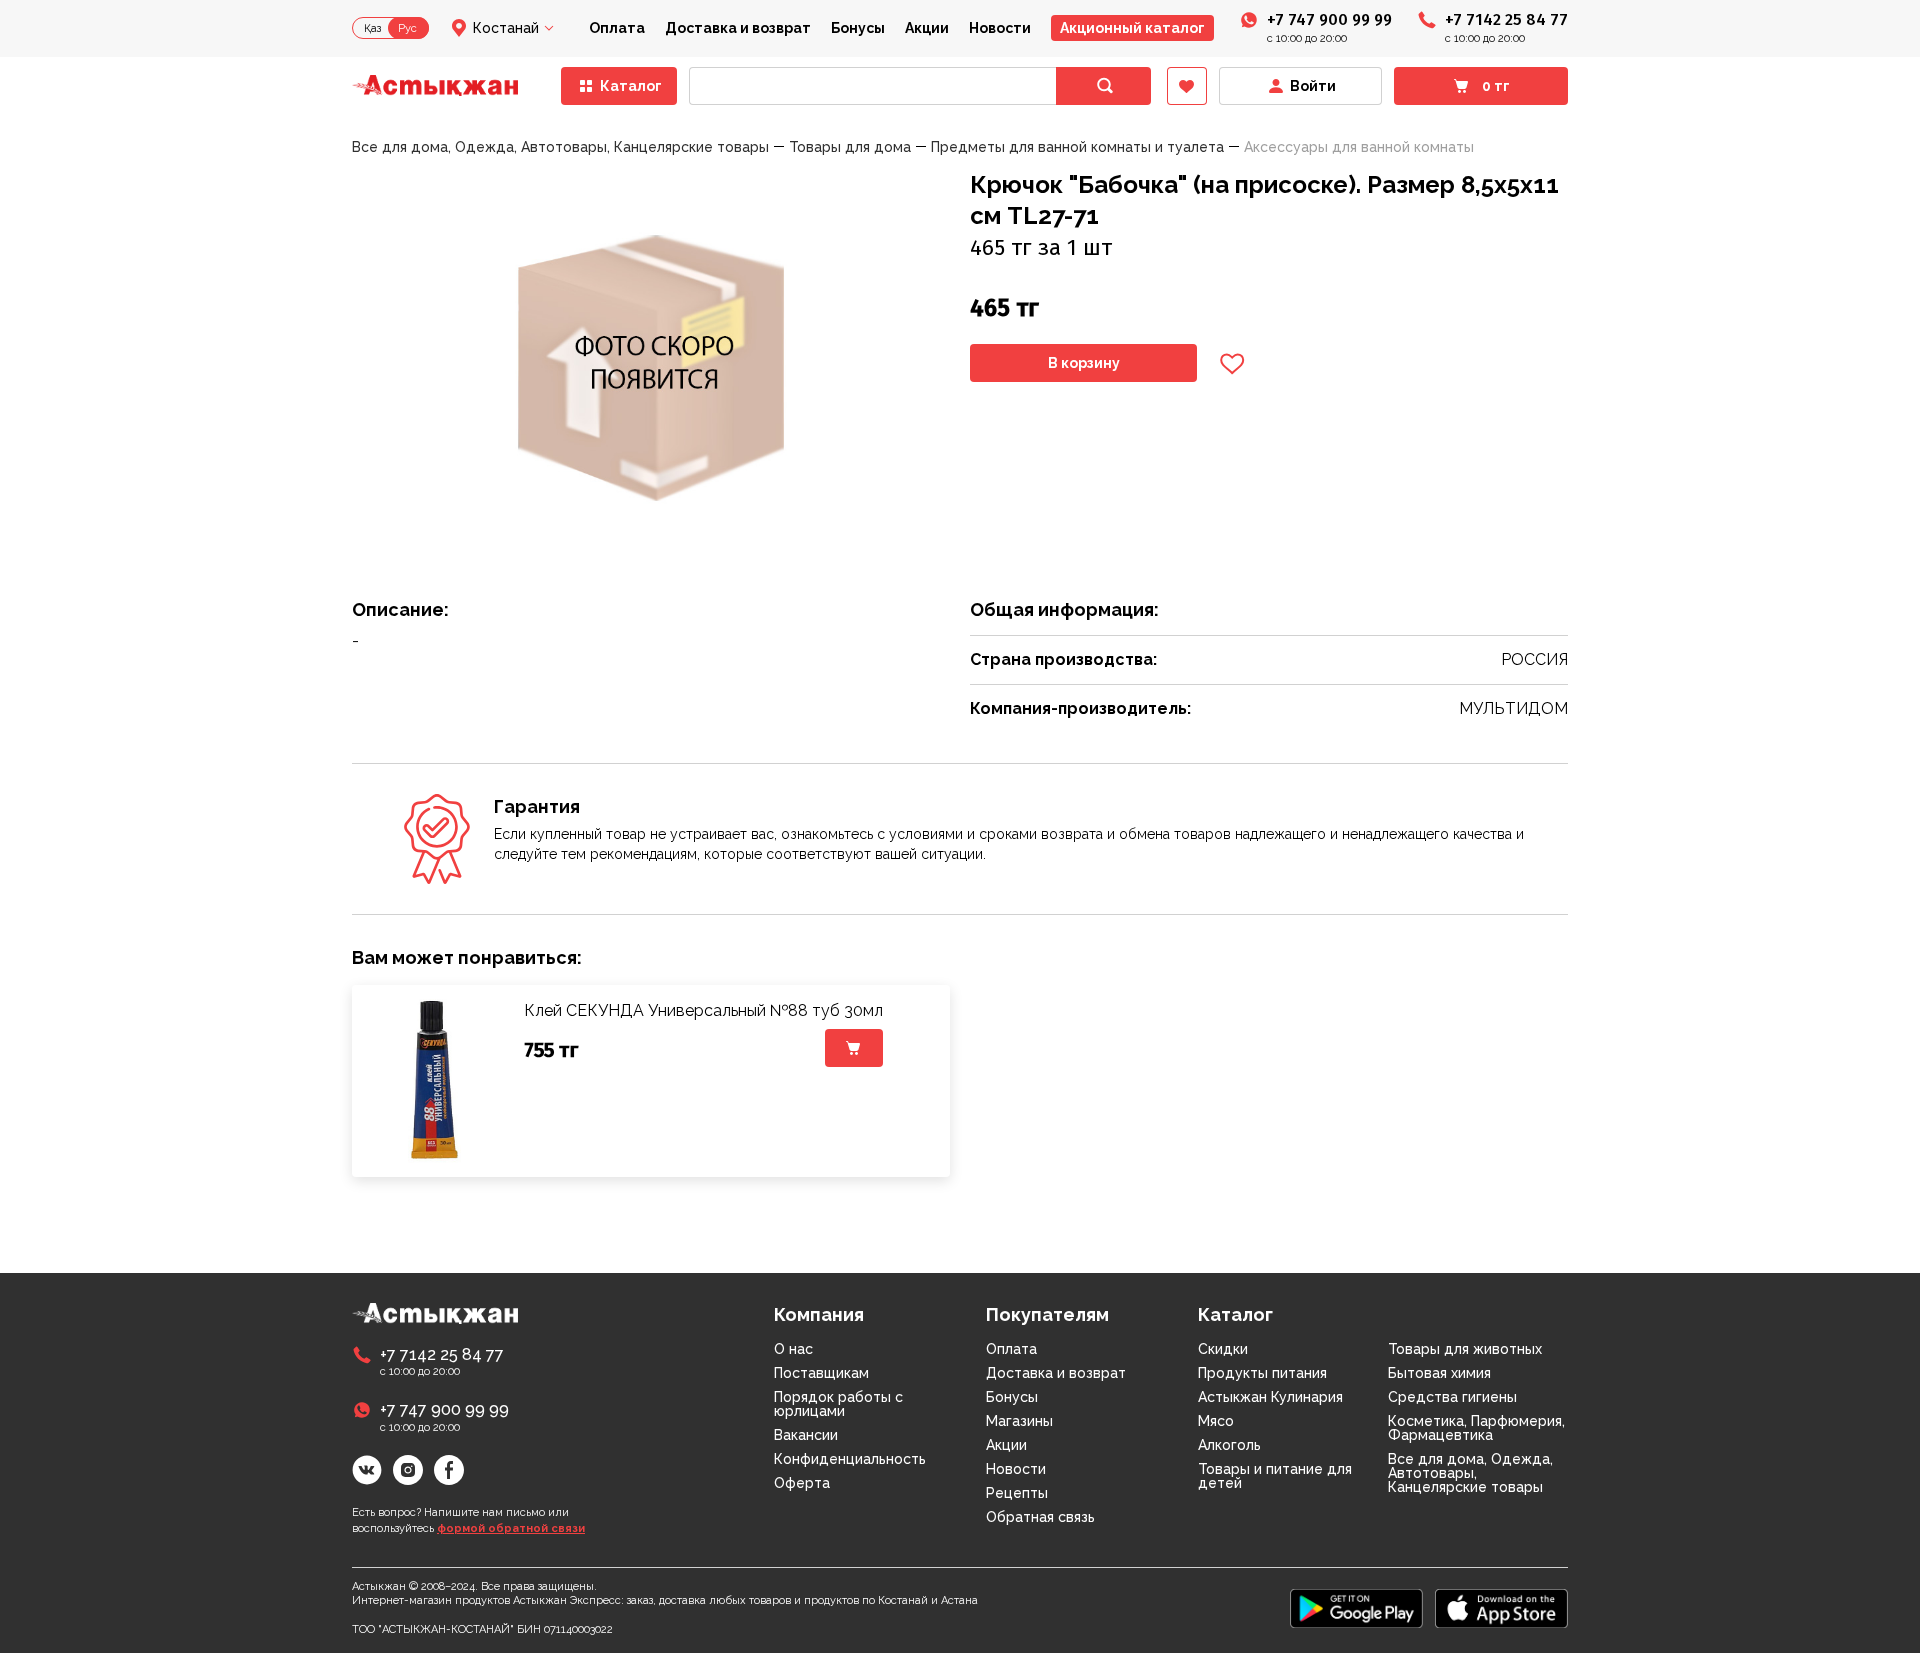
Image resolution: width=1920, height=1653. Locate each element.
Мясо (1216, 1421)
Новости (1000, 28)
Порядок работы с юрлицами (838, 1404)
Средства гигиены (1452, 1397)
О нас (793, 1349)
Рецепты (1017, 1493)
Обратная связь (1040, 1517)
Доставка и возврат (738, 28)
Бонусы (858, 28)
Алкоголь (1229, 1445)
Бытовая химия (1439, 1373)
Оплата (617, 28)
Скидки (1223, 1349)
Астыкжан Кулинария (1270, 1397)
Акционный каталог (1132, 28)
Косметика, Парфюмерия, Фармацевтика (1476, 1428)
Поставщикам (821, 1373)
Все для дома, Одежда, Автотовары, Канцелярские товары (1470, 1473)
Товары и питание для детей (1275, 1476)
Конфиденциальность (850, 1459)
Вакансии (806, 1435)
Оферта (802, 1483)
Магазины (1019, 1421)
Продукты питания (1262, 1373)
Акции (927, 28)
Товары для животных (1465, 1349)
